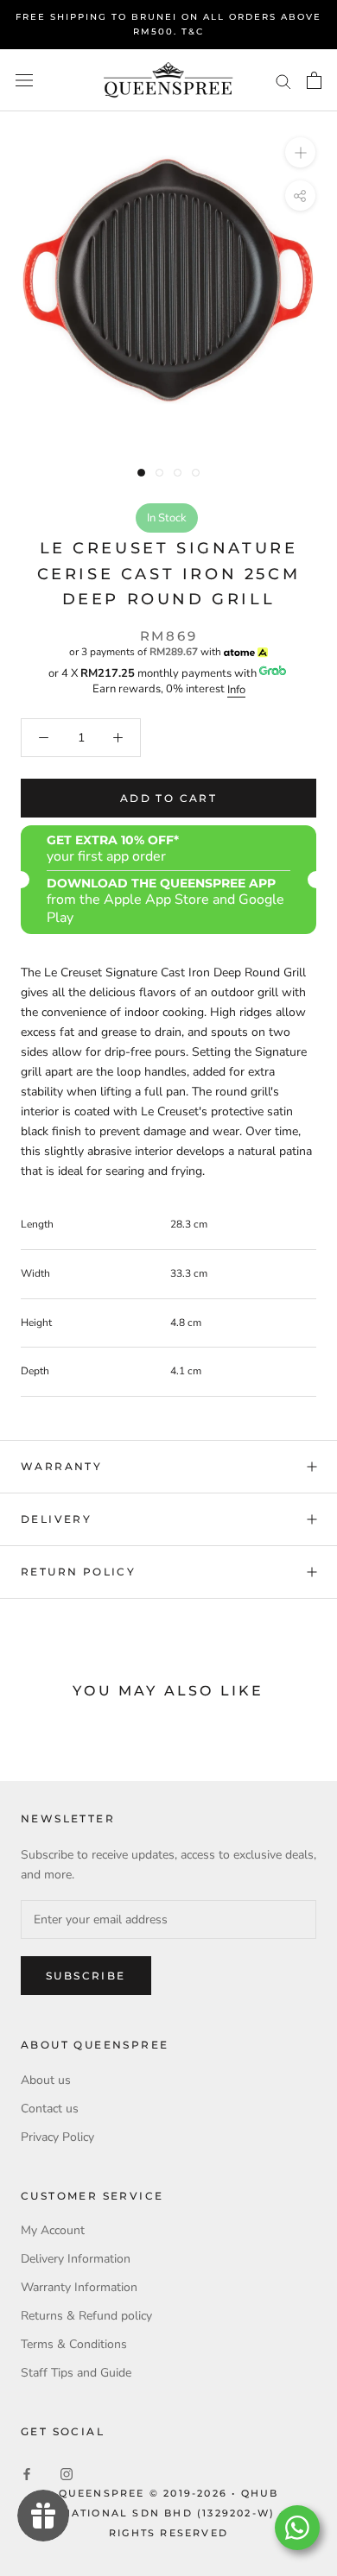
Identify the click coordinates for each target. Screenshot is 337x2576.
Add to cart (168, 798)
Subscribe (86, 1976)
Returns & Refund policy (86, 2316)
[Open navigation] (24, 81)
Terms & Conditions (74, 2344)
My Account (53, 2230)
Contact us (50, 2109)
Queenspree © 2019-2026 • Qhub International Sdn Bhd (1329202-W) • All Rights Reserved (169, 2513)
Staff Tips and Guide (76, 2373)
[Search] (283, 81)
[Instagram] (67, 2473)
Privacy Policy (57, 2137)
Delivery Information (76, 2259)
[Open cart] (314, 80)
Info (236, 690)
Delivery (56, 1519)
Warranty (61, 1466)
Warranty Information (79, 2287)
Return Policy (78, 1572)
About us (46, 2080)
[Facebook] (27, 2473)
